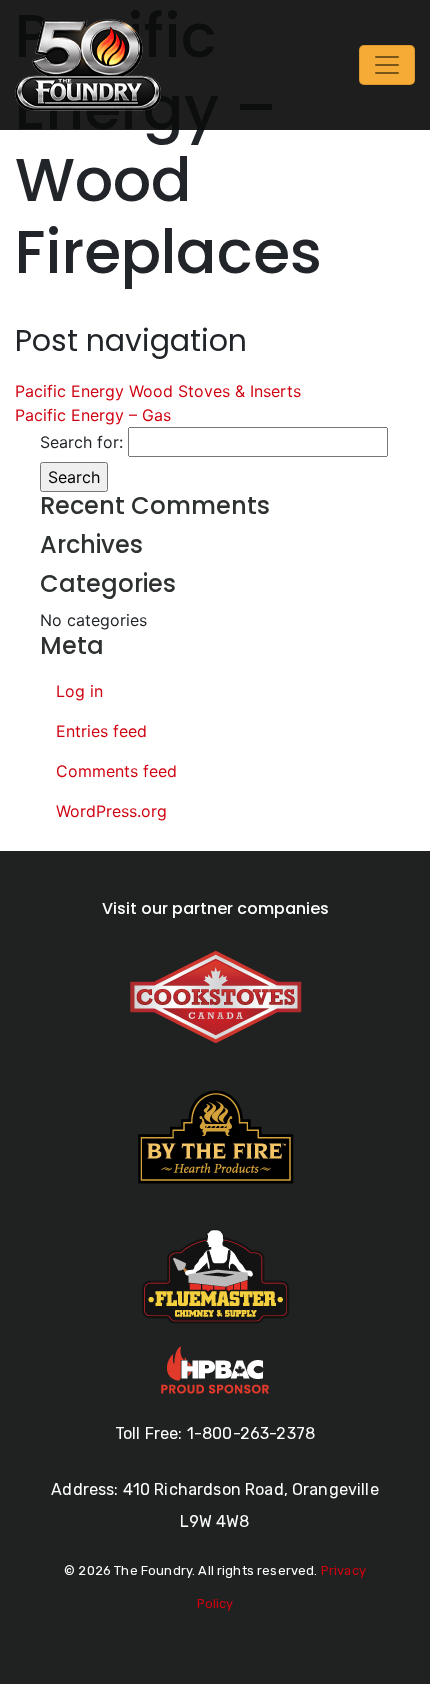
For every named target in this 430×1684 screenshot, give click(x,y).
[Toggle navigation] (387, 65)
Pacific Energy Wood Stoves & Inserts (158, 391)
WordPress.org (111, 811)
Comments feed (116, 771)
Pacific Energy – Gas (93, 415)
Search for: (81, 442)
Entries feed (101, 731)
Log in (79, 691)
